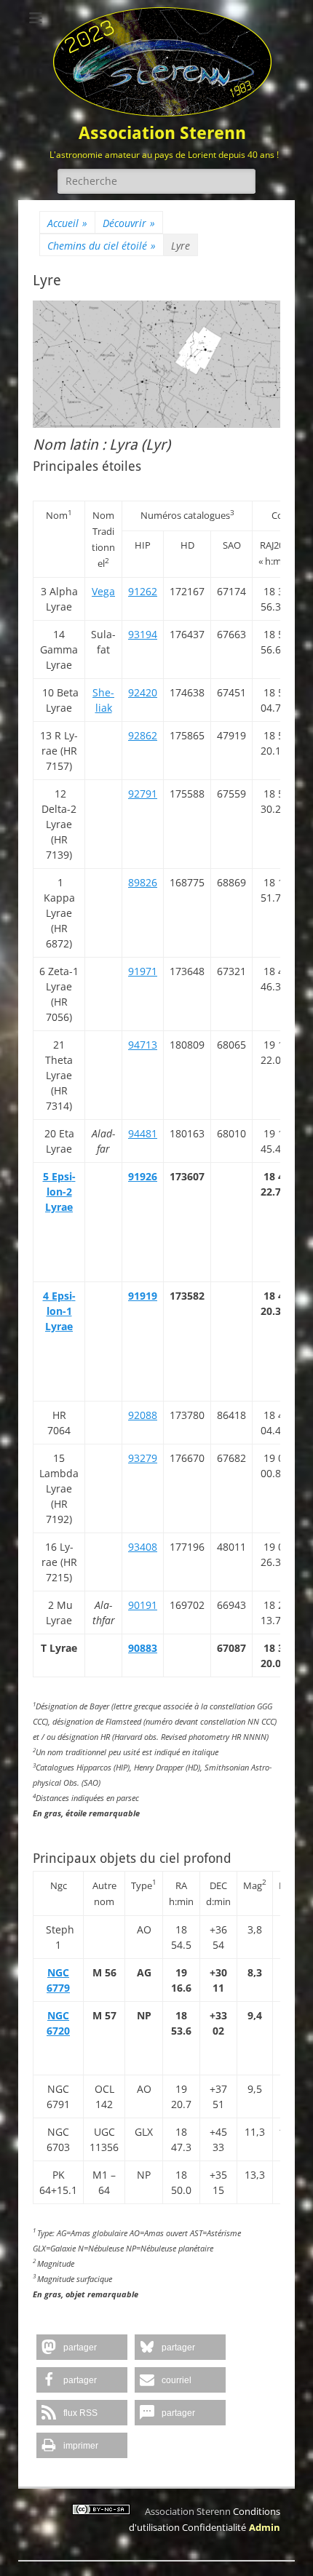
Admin (265, 2527)
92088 (143, 1415)
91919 (143, 1296)
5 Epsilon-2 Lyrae (59, 1192)
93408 (143, 1547)
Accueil (67, 223)
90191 (143, 1605)
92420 (143, 692)
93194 (143, 634)
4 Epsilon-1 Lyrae (59, 1311)
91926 (143, 1176)
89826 (143, 882)
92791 (143, 794)
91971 (143, 971)
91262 (143, 591)
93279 (143, 1458)
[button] (82, 2347)
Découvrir (129, 223)
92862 (143, 735)
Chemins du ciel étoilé (102, 246)
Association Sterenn (162, 133)
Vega (103, 591)
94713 (143, 1045)
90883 (143, 1648)
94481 (143, 1133)
